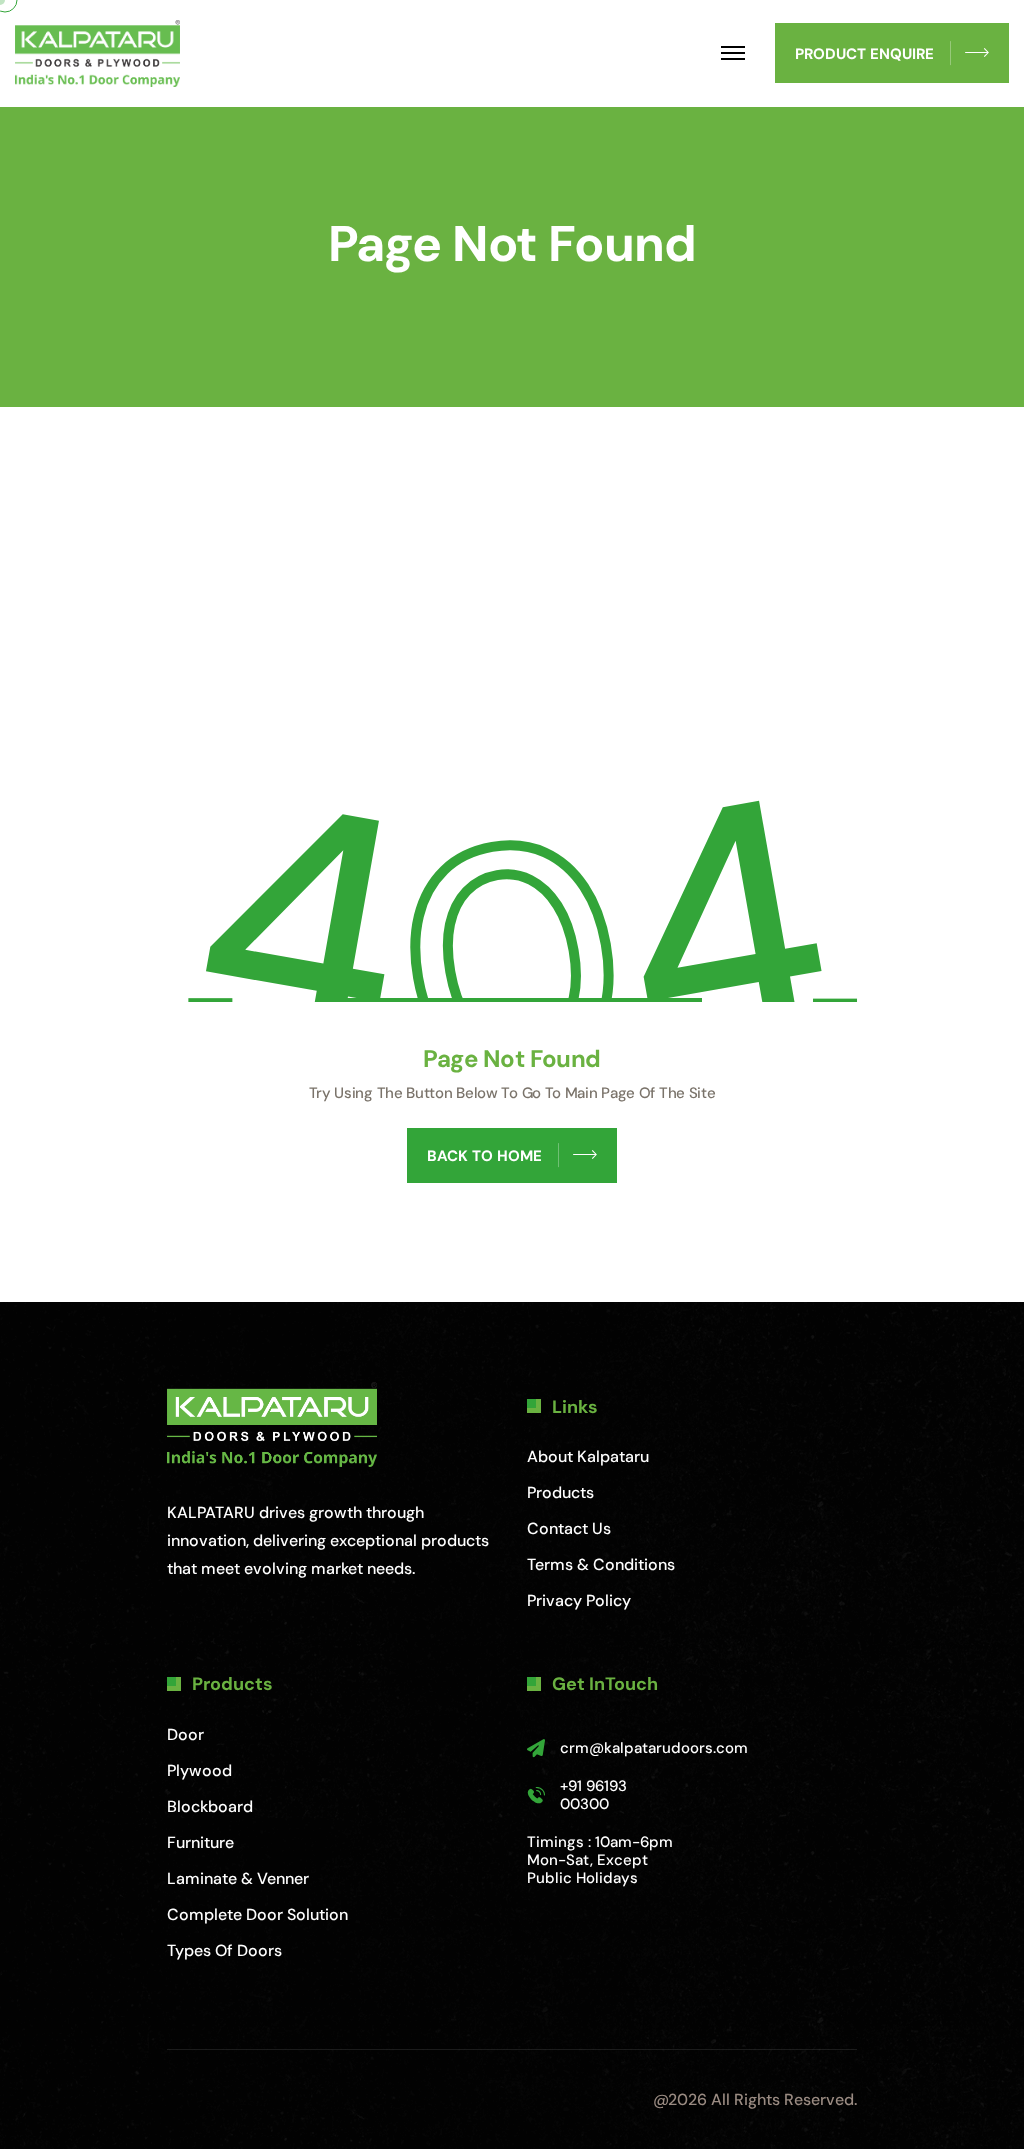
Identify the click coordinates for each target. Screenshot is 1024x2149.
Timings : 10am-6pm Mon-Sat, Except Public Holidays (600, 1860)
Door (185, 1734)
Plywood (199, 1770)
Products (560, 1492)
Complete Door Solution (257, 1914)
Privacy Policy (579, 1600)
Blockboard (210, 1806)
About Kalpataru (588, 1456)
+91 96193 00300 (593, 1795)
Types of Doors (224, 1950)
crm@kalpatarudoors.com (654, 1748)
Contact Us (569, 1528)
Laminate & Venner (238, 1878)
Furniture (200, 1842)
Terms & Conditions (601, 1564)
